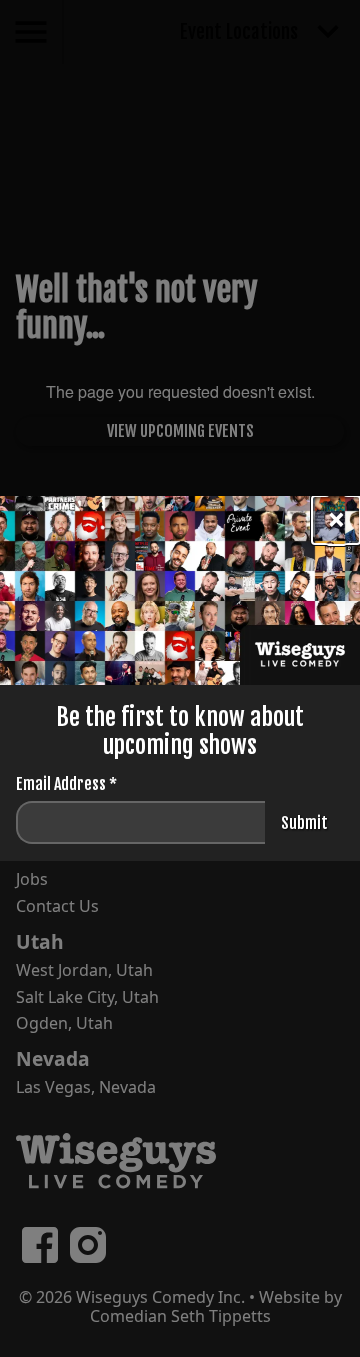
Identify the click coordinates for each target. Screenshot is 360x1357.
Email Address (66, 784)
